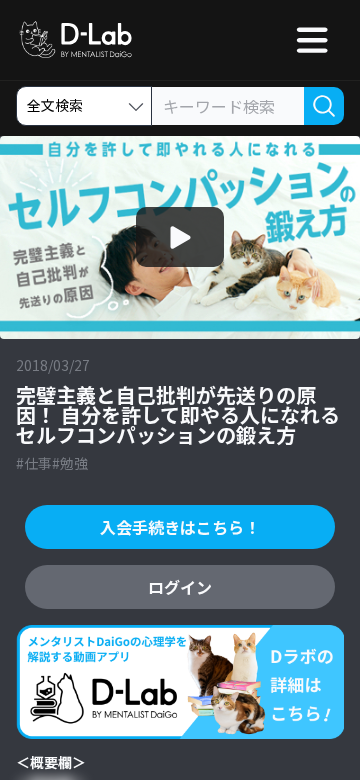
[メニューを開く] (312, 40)
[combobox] (228, 107)
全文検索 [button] (55, 105)
